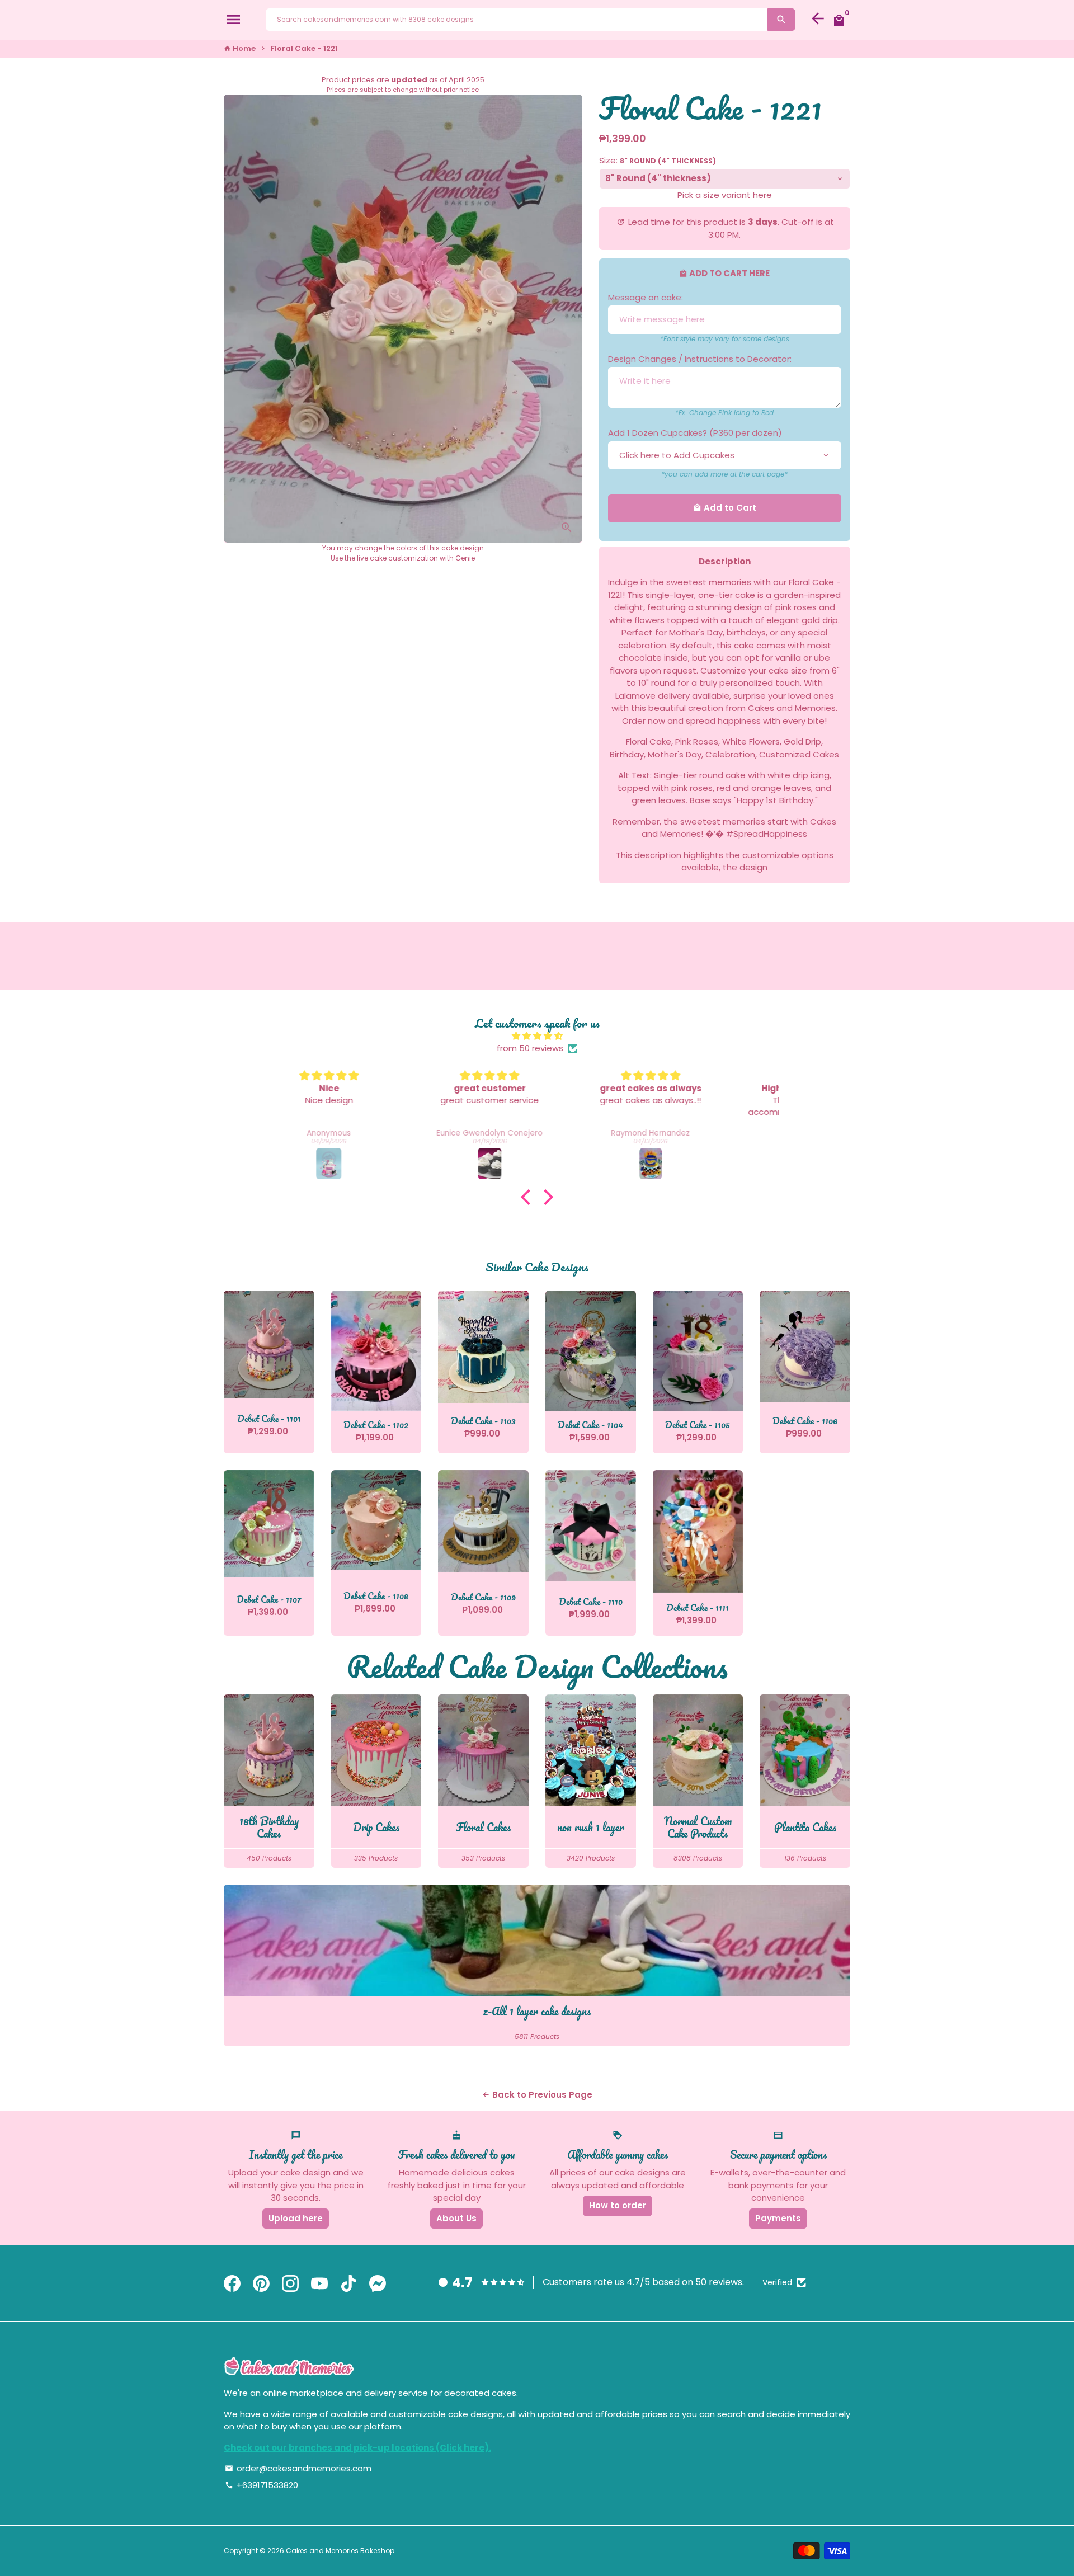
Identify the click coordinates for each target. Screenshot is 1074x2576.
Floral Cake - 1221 (304, 48)
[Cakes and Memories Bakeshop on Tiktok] (348, 2284)
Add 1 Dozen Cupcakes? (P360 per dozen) (695, 433)
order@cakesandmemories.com (298, 2468)
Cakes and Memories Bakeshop (340, 2551)
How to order (618, 2205)
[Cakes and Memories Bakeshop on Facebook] (232, 2284)
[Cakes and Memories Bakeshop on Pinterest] (261, 2284)
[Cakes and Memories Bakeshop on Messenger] (378, 2284)
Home (240, 48)
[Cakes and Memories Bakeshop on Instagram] (290, 2284)
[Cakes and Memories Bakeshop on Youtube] (319, 2284)
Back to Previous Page (537, 2095)
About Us (456, 2218)
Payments (778, 2218)
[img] (537, 1036)
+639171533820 (262, 2485)
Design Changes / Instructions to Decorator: (700, 359)
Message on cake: (646, 297)
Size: (658, 160)
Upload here (296, 2218)
